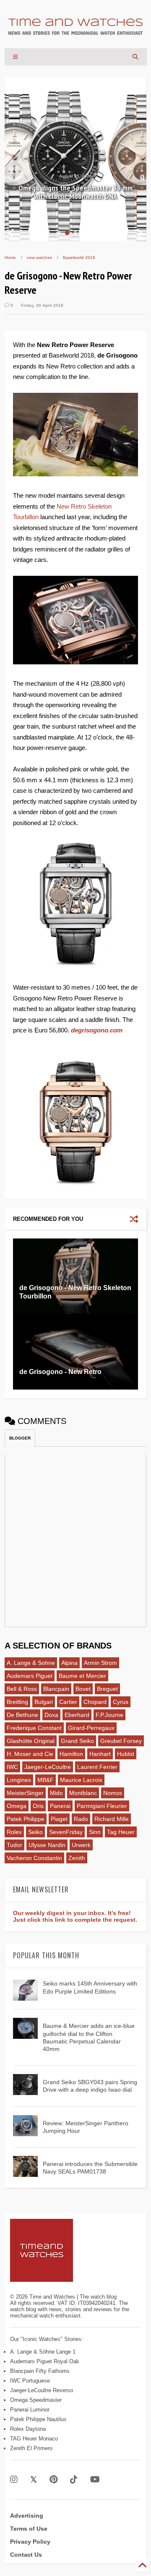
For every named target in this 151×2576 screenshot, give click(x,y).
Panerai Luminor (30, 2410)
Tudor (14, 1845)
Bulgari (44, 1702)
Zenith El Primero (31, 2448)
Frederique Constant (34, 1728)
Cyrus (121, 1702)
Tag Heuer (121, 1832)
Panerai (60, 1806)
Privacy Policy (30, 2542)
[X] (34, 2480)
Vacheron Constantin (34, 1858)
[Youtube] (95, 2480)
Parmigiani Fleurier (102, 1806)
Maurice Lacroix (81, 1780)
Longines (19, 1780)
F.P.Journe (109, 1715)
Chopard (95, 1702)
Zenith (77, 1858)
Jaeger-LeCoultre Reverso (42, 2390)
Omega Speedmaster (36, 2400)
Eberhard (77, 1715)
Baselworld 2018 (79, 257)
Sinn (95, 1832)
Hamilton (71, 1754)
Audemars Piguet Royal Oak (45, 2361)
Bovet (83, 1689)
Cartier (68, 1702)
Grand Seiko (77, 1741)
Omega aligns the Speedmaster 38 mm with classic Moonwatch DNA (75, 192)
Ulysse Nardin (47, 1845)
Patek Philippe (26, 1819)
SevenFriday (66, 1832)
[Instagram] (14, 2480)
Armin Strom (100, 1663)
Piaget (59, 1819)
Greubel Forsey (121, 1741)
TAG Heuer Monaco (34, 2439)
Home (10, 257)
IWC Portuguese (30, 2381)
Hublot (126, 1754)
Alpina (69, 1663)
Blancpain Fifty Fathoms (40, 2371)
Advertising (27, 2516)
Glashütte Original (31, 1741)
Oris (38, 1806)
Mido (56, 1793)
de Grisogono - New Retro (60, 1372)
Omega (17, 1806)
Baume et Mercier (82, 1676)
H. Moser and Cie (30, 1754)
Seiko (35, 1832)
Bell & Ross (22, 1689)
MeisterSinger (25, 1793)
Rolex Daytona (28, 2429)
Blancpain (56, 1689)
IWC (12, 1767)
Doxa (51, 1715)
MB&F (46, 1780)
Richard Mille (112, 1819)
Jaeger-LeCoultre (48, 1767)
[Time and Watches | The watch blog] (75, 31)
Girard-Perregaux (91, 1728)
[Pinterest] (53, 2480)
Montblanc (83, 1793)
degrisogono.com (97, 1030)
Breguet (107, 1689)
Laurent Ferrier (97, 1767)
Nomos (113, 1793)
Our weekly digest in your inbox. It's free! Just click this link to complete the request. (75, 1916)
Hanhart (100, 1754)
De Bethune (22, 1715)
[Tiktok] (74, 2480)
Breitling (17, 1702)
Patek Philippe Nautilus (38, 2419)
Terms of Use (29, 2529)
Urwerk (81, 1845)
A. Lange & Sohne (31, 1663)
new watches (39, 257)
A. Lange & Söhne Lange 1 (43, 2352)
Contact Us (26, 2555)
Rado (81, 1819)
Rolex (14, 1832)
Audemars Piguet (30, 1676)
